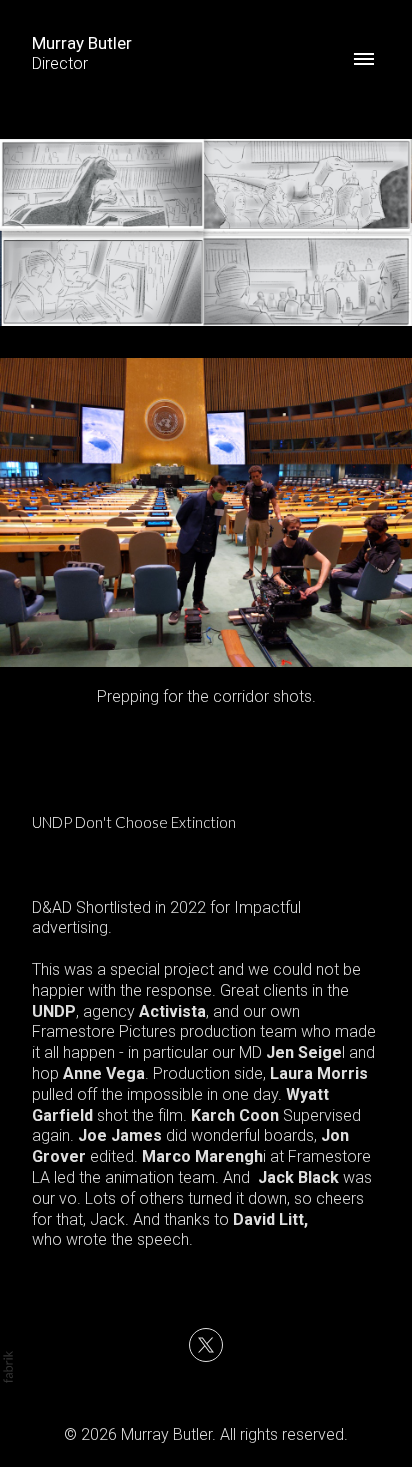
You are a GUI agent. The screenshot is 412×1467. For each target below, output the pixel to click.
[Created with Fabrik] (8, 1367)
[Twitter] (206, 1345)
